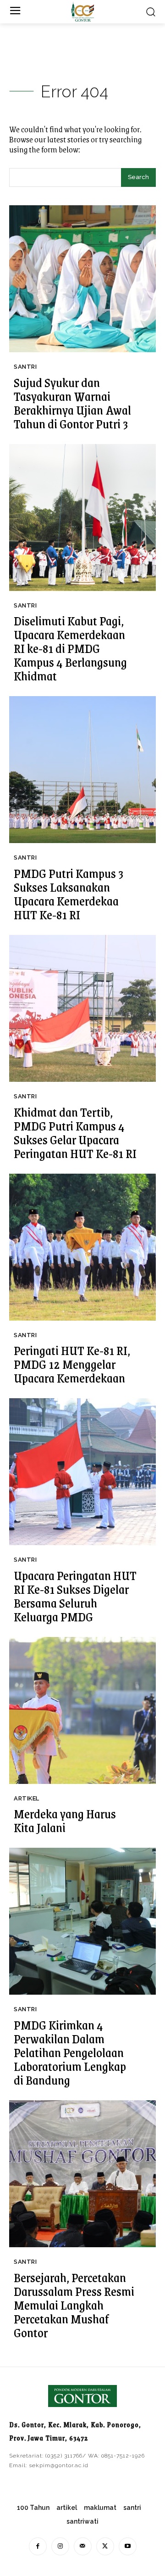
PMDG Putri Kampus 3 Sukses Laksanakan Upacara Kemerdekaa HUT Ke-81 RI (69, 894)
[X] (105, 2546)
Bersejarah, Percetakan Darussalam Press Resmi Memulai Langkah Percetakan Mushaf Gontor (74, 2305)
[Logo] (82, 12)
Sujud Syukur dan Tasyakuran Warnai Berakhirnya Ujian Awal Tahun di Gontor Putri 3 (72, 403)
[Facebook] (38, 2546)
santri (25, 367)
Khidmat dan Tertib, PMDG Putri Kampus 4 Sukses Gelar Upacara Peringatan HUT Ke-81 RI (75, 1132)
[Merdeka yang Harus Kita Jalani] (82, 1710)
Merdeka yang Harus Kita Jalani (65, 1820)
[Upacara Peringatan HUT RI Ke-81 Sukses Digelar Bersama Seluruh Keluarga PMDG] (82, 1472)
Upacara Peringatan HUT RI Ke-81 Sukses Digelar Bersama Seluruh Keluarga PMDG (75, 1596)
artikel (27, 1798)
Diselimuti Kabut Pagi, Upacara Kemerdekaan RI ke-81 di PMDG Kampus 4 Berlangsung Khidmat (70, 648)
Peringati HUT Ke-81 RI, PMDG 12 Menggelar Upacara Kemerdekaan (72, 1364)
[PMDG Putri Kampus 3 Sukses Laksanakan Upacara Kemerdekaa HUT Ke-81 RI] (82, 770)
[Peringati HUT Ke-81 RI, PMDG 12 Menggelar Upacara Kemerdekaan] (82, 1247)
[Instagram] (60, 2546)
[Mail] (83, 2546)
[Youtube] (128, 2546)
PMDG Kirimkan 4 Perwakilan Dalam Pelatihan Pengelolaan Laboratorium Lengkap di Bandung (70, 2052)
